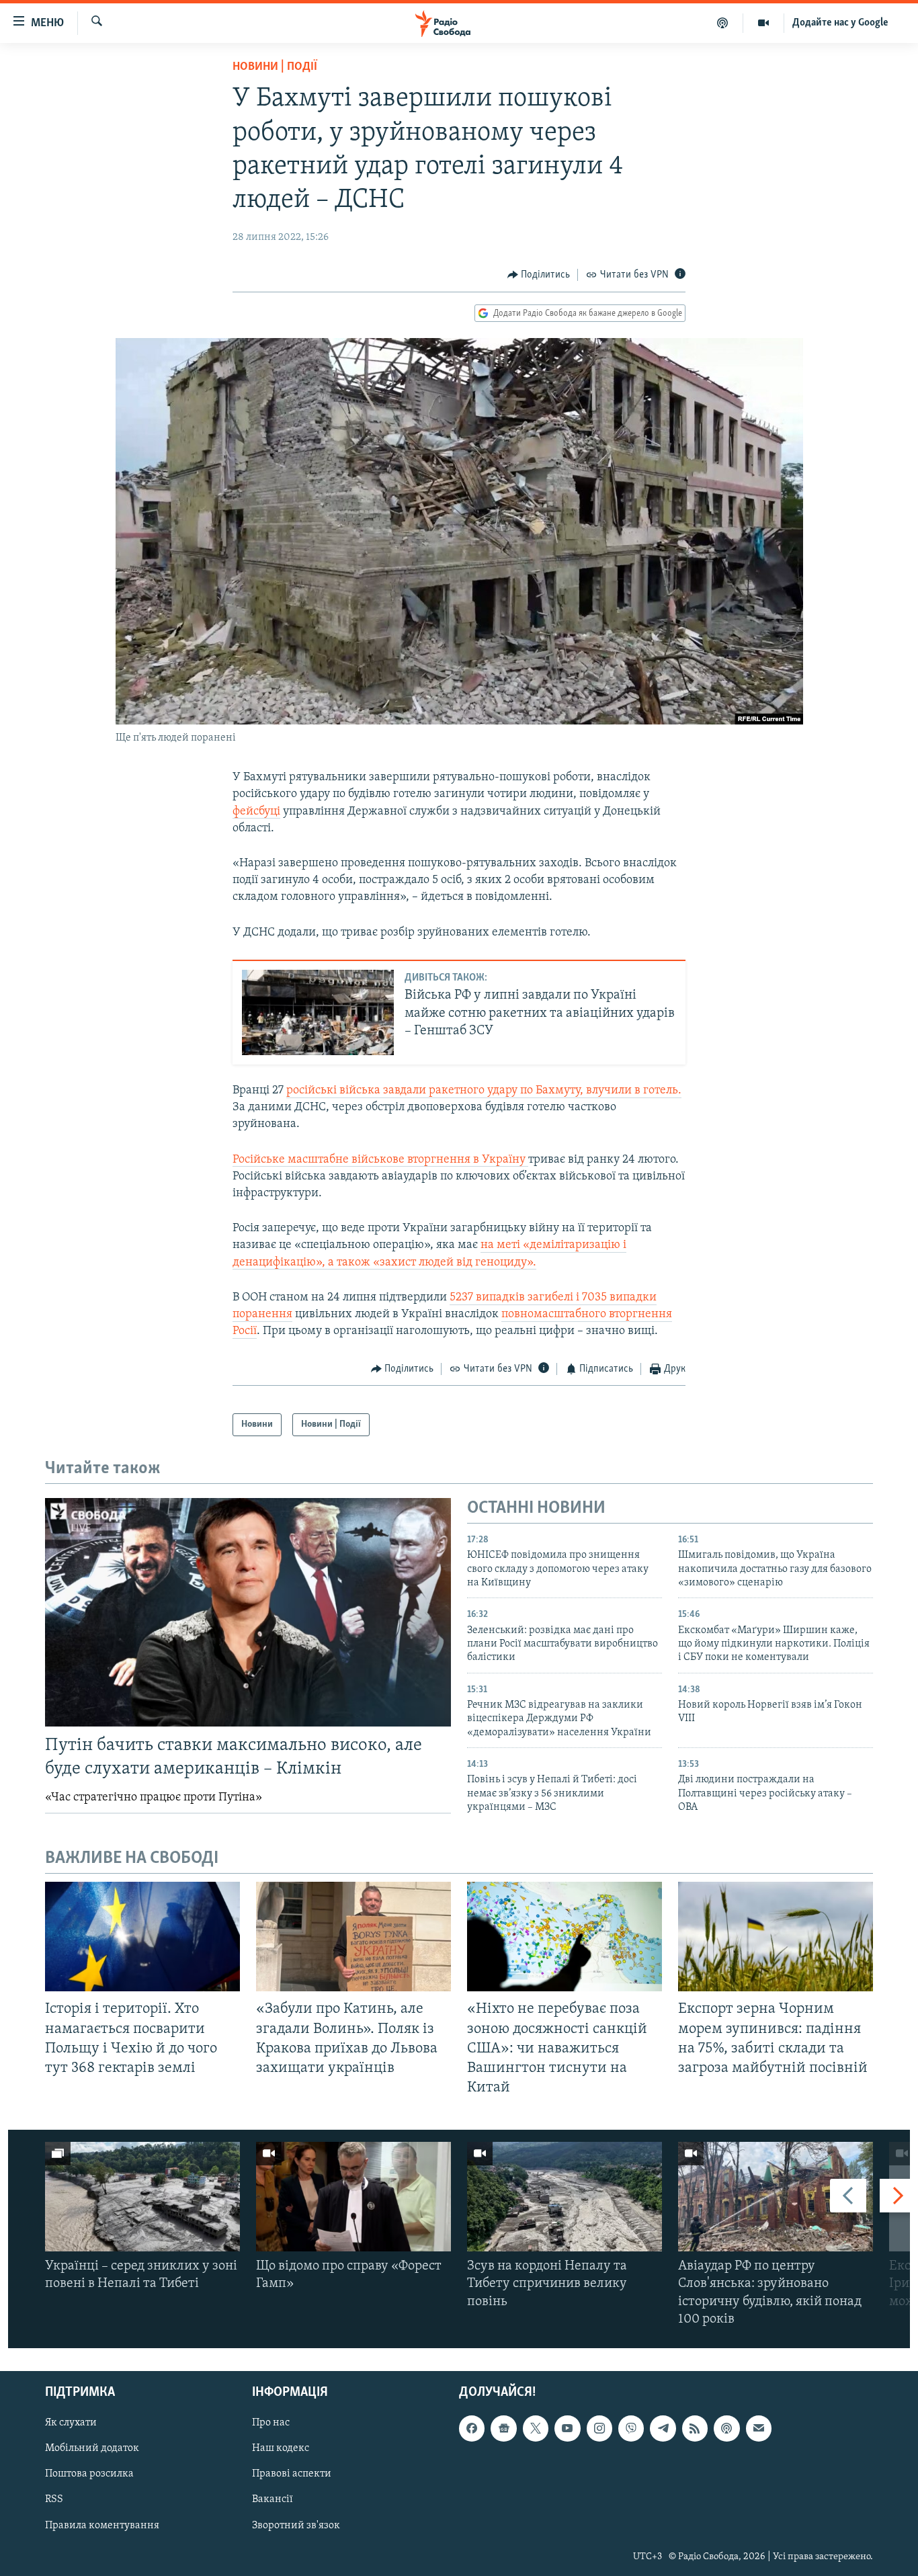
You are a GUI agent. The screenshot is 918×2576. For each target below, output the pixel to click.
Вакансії (273, 2500)
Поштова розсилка (89, 2475)
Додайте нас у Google (840, 23)
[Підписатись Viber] (631, 2428)
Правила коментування (102, 2526)
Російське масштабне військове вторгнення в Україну (380, 1160)
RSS (54, 2500)
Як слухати (71, 2423)
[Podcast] (726, 2428)
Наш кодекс (281, 2448)
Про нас (271, 2423)
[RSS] (695, 2428)
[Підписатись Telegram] (663, 2428)
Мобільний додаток (92, 2448)
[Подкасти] (723, 23)
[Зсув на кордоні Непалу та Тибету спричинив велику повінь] (565, 2197)
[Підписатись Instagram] (599, 2428)
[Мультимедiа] (764, 23)
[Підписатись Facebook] (472, 2428)
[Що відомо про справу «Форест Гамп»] (353, 2197)
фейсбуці (256, 812)
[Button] (539, 275)
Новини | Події (275, 67)
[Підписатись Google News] (503, 2428)
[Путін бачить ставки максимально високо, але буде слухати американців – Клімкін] (248, 1612)
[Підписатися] (759, 2428)
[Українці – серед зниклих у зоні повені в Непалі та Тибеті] (142, 2197)
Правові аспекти (292, 2475)
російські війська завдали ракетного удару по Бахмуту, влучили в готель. (484, 1091)
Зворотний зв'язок (296, 2526)
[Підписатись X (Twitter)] (536, 2428)
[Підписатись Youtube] (567, 2428)
